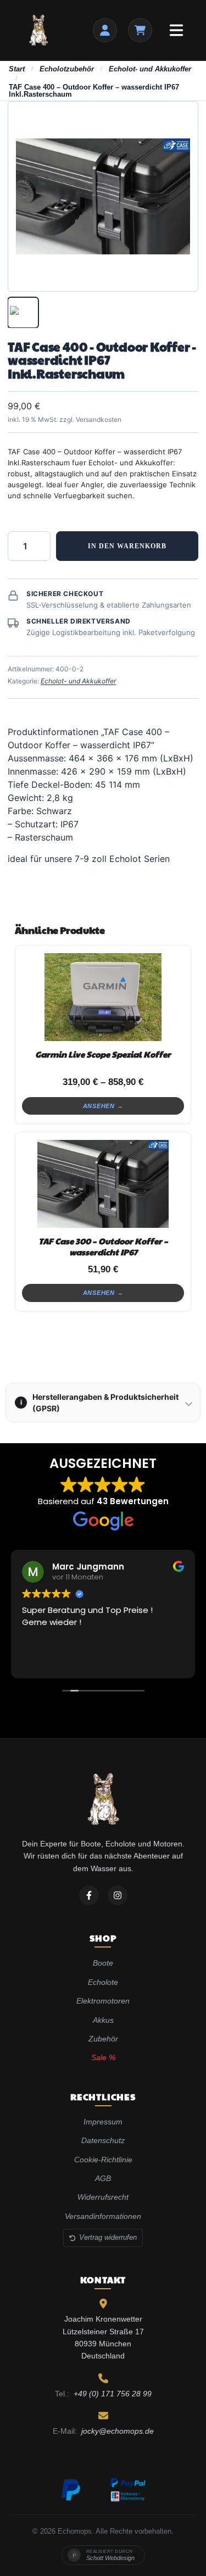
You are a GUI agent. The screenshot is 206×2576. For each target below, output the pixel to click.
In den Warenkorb (127, 546)
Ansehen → (103, 1106)
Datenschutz (103, 2140)
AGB (103, 2178)
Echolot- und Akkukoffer (150, 69)
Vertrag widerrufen (108, 2237)
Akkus (103, 2020)
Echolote (103, 1982)
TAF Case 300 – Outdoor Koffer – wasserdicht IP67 (103, 1246)
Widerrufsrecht (103, 2197)
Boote (103, 1963)
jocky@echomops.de (118, 2431)
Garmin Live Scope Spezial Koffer (103, 1054)
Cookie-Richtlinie (103, 2160)
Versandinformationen (103, 2216)
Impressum (103, 2122)
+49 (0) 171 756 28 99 (113, 2394)
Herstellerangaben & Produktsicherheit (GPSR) (100, 1403)
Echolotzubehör (67, 69)
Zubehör (103, 2039)
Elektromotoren (103, 2001)
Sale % (103, 2057)
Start (17, 69)
